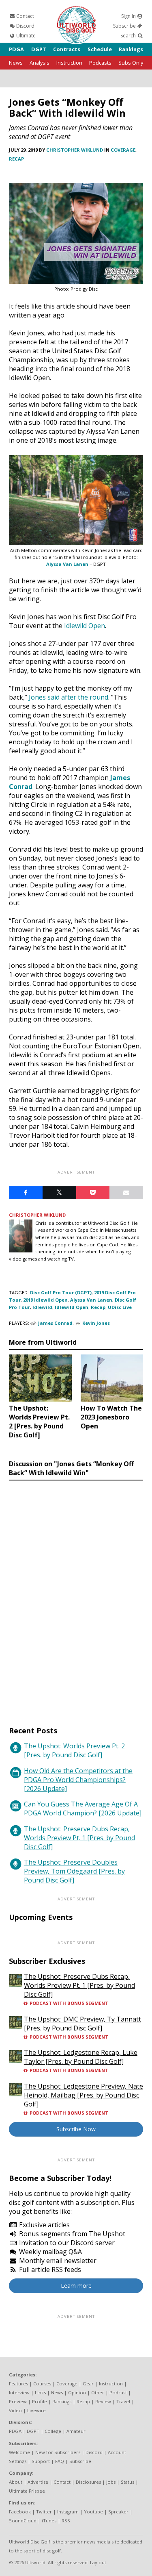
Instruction (69, 63)
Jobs (111, 2482)
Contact (25, 16)
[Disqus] (76, 1596)
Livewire (36, 2410)
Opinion (77, 2392)
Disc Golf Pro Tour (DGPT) (61, 1292)
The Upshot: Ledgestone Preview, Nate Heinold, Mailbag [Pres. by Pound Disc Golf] (83, 2095)
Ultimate (25, 36)
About (16, 2482)
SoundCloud (23, 2521)
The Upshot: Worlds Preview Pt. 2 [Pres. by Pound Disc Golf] (74, 1750)
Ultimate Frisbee (27, 2491)
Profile (40, 2401)
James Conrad (55, 1323)
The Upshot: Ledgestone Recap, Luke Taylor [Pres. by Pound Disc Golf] (81, 2057)
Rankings (131, 49)
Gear (88, 2384)
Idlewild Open (72, 1307)
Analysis (40, 63)
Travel (123, 2401)
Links (40, 2392)
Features (18, 2384)
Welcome (19, 2452)
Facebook (20, 2512)
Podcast (118, 2392)
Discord (25, 26)
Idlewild (42, 1307)
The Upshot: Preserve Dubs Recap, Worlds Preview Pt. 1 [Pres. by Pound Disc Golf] (79, 1838)
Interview (19, 2392)
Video (15, 2410)
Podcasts (100, 63)
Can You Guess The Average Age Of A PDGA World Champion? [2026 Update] (83, 1809)
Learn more (76, 2286)
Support (41, 2461)
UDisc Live (120, 1307)
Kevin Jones (96, 1323)
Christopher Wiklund (75, 150)
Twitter (44, 2512)
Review (103, 2401)
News (16, 63)
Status (127, 2482)
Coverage (123, 150)
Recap (16, 159)
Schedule (100, 49)
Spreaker (118, 2512)
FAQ (60, 2461)
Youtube (93, 2512)
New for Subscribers (58, 2452)
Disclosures (88, 2482)
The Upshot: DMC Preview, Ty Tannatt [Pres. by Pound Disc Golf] (82, 2024)
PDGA (16, 49)
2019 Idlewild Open (45, 1300)
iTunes (49, 2521)
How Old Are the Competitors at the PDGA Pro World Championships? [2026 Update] (78, 1780)
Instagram (68, 2512)
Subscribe (125, 26)
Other (98, 2392)
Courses (42, 2384)
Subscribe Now (76, 2129)
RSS (66, 2521)
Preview (18, 2401)
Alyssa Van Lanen (67, 564)
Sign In (129, 16)
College (53, 2431)
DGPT (39, 49)
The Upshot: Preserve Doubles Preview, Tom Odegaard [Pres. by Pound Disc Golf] (74, 1871)
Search (129, 36)
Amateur (76, 2431)
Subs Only (131, 63)
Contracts (67, 49)
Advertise (38, 2482)
